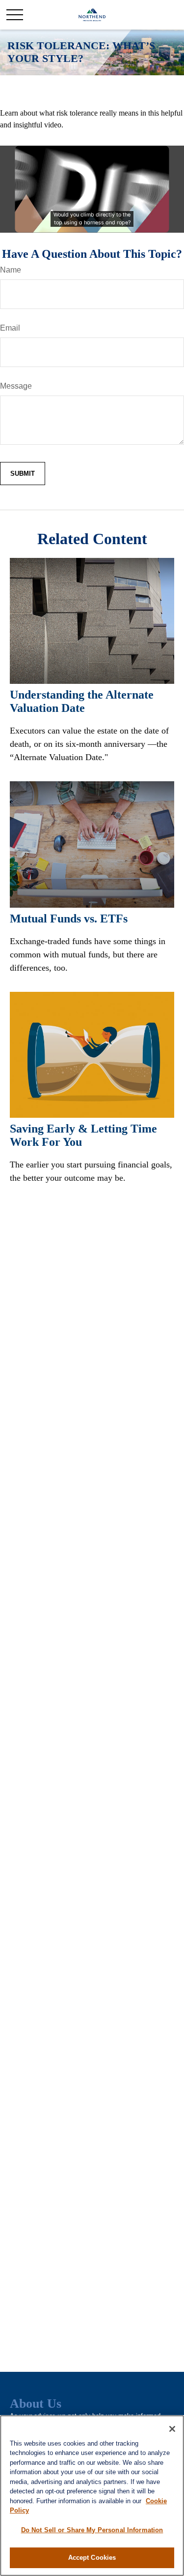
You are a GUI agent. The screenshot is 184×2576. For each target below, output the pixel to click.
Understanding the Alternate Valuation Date (82, 701)
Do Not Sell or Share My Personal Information (92, 2530)
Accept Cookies (92, 2558)
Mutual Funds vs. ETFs (69, 919)
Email (10, 328)
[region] (92, 2496)
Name (11, 270)
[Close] (172, 2429)
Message (16, 386)
